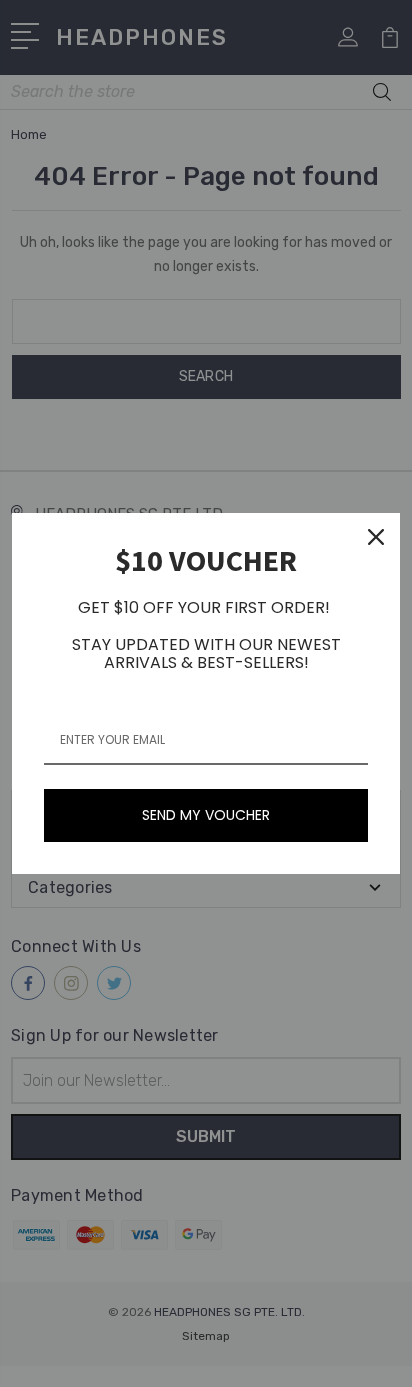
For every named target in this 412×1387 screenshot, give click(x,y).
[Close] (376, 537)
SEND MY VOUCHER (206, 815)
